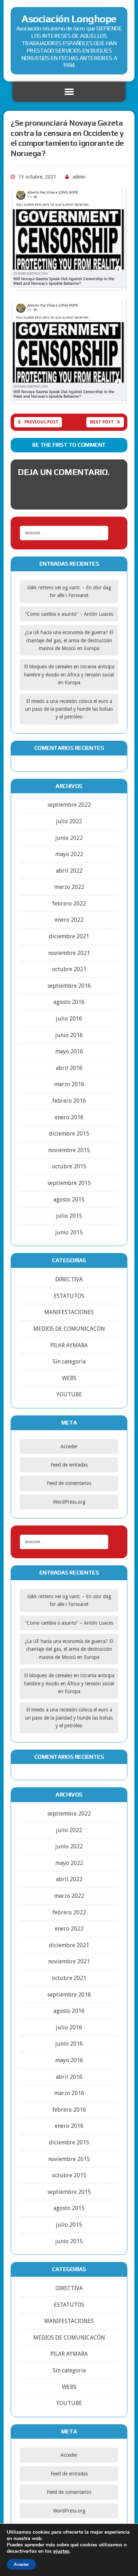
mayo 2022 (69, 854)
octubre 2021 (69, 969)
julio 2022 (69, 821)
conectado (87, 489)
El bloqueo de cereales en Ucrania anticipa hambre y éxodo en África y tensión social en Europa (69, 675)
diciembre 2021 (69, 936)
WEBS (69, 1378)
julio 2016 (69, 1019)
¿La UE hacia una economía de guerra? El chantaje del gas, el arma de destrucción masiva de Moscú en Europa (69, 640)
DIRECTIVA (69, 1279)
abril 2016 (69, 1068)
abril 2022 (69, 871)
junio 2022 (69, 838)
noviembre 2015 (69, 1150)
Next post (102, 422)
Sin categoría (69, 1362)
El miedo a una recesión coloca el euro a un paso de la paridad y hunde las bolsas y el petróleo (69, 709)
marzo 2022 (69, 887)
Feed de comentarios (69, 1483)
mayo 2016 (69, 1051)
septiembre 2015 (69, 1183)
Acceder (69, 1446)
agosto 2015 (69, 1200)
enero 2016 (69, 1117)
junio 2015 (69, 1232)
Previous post (41, 422)
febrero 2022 (69, 904)
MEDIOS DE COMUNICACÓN (69, 1329)
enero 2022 (69, 920)
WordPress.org (69, 1502)
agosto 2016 (69, 1002)
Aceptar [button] (21, 2564)
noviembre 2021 (69, 953)
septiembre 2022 (69, 805)
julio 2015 (69, 1216)
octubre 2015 (69, 1166)
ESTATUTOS (69, 1296)
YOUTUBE (69, 1394)
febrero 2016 (69, 1101)
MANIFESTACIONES (69, 1312)
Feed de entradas (69, 1465)
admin (79, 177)
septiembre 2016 (69, 986)
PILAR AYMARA (69, 1345)
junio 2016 (69, 1035)
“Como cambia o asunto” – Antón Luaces (69, 614)
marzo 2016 (69, 1084)
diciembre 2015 (69, 1134)
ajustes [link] (61, 2551)
